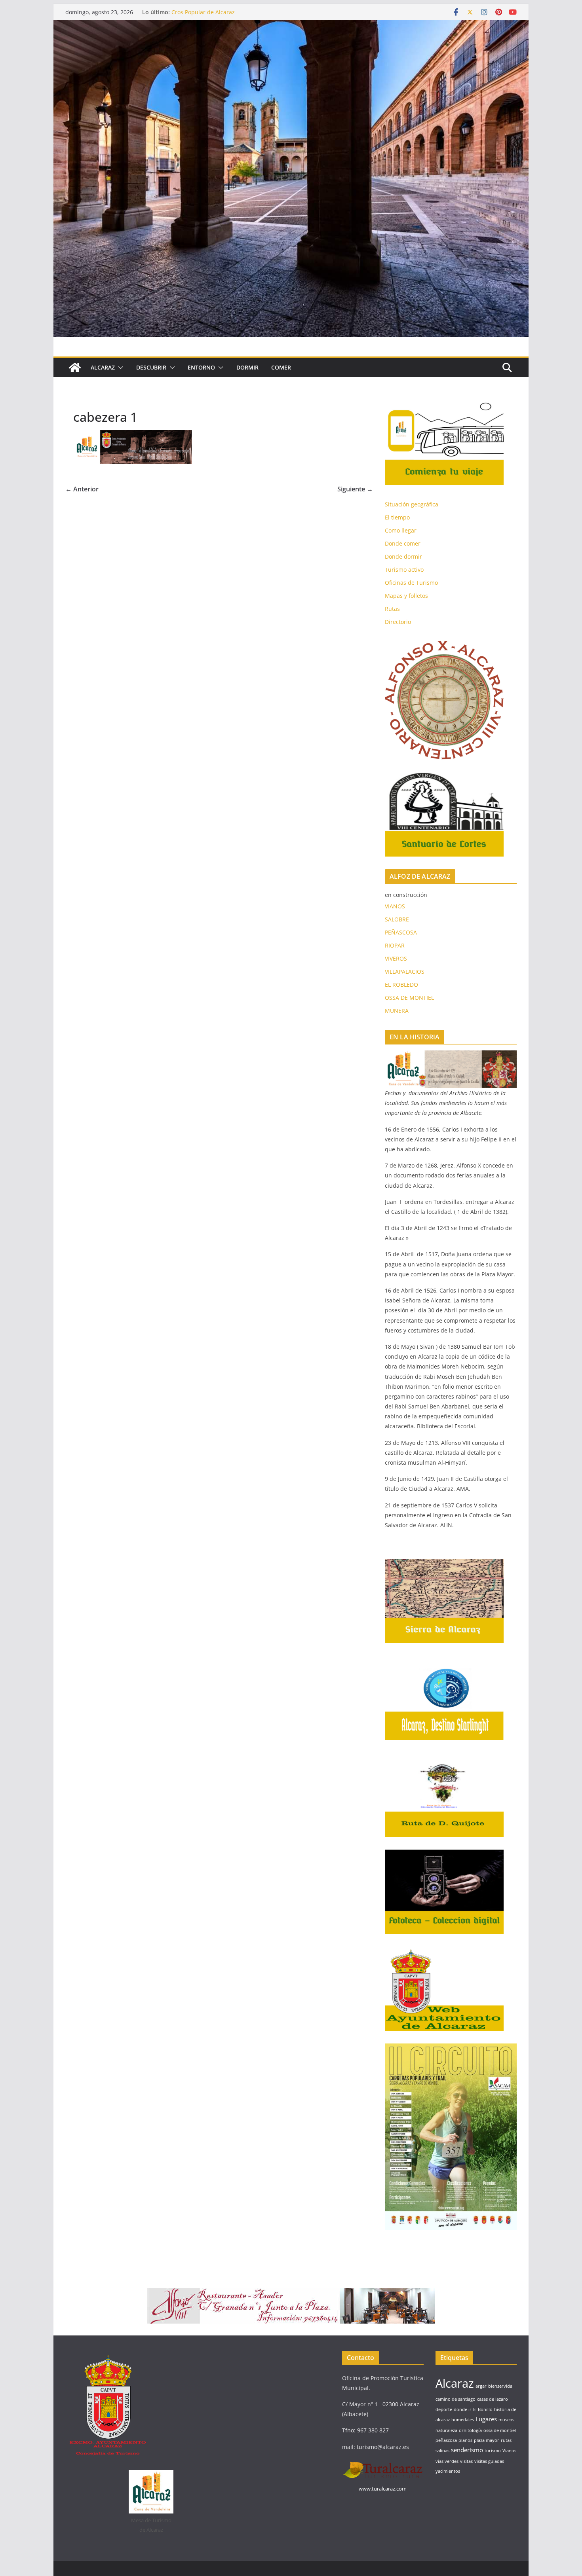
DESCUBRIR (151, 367)
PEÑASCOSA (401, 932)
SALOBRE (397, 919)
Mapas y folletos (406, 596)
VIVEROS (396, 958)
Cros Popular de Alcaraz (203, 12)
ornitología (470, 2430)
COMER (281, 367)
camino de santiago (456, 2399)
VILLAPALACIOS (405, 971)
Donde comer (403, 543)
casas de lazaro (493, 2399)
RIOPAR (395, 945)
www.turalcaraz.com (383, 2489)
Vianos (509, 2451)
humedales (463, 2420)
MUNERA (397, 1011)
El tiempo (397, 517)
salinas (442, 2451)
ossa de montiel (500, 2430)
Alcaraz (455, 2383)
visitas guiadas (489, 2461)
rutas (506, 2440)
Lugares (486, 2419)
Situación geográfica (412, 504)
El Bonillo (483, 2409)
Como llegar (401, 530)
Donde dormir (403, 556)
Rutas (392, 609)
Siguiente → (355, 489)
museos (506, 2420)
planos (465, 2440)
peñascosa (446, 2440)
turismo (493, 2451)
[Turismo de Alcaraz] (291, 26)
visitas (466, 2461)
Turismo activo (404, 570)
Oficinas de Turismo (411, 583)
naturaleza (446, 2430)
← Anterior (82, 489)
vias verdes (447, 2461)
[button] (119, 368)
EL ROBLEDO (401, 985)
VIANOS (395, 906)
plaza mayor (487, 2440)
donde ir (463, 2409)
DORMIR (247, 367)
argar (481, 2386)
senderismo (467, 2450)
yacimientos (448, 2471)
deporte (444, 2409)
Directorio (398, 622)
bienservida (500, 2386)
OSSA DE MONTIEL (409, 998)
